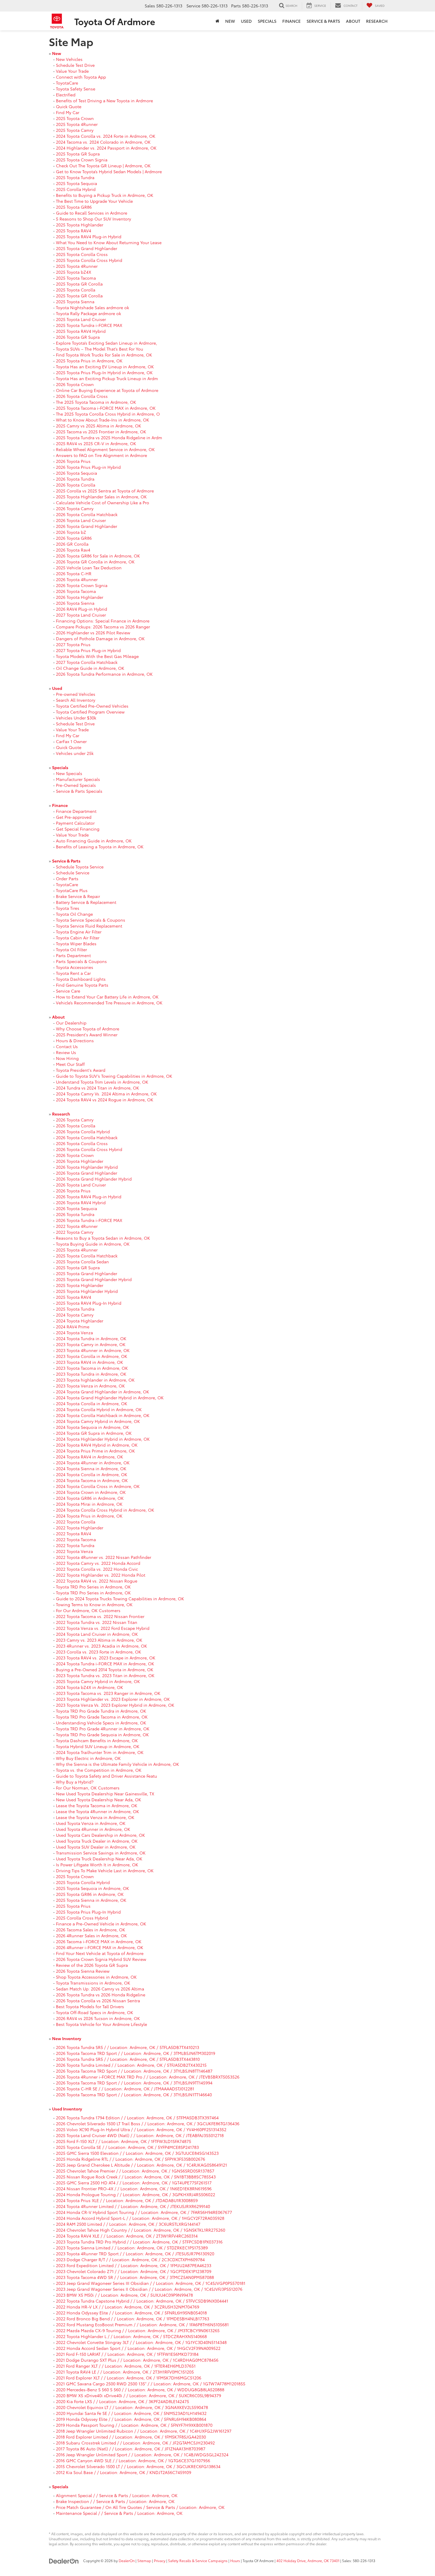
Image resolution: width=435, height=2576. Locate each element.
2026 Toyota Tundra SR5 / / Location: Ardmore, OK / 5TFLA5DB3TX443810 (128, 2059)
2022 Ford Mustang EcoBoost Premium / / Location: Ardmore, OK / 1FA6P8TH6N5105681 (142, 2324)
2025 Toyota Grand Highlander (87, 248)
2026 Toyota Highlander (80, 597)
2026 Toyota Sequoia (76, 473)
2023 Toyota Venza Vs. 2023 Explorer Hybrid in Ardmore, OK (115, 1705)
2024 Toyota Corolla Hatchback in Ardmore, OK (103, 1415)
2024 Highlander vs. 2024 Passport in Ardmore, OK (106, 148)
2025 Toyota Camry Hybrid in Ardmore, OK (98, 1681)
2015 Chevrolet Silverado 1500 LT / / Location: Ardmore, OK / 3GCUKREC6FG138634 (138, 2466)
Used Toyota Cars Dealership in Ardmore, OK (100, 1835)
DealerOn (127, 2560)
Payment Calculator (75, 823)
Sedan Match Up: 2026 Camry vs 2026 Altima (100, 1989)
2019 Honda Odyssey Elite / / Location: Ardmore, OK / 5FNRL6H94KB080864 (131, 2419)
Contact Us (67, 1046)
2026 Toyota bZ (71, 532)
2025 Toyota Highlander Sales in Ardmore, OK (101, 497)
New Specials (69, 773)
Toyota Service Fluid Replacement (89, 926)
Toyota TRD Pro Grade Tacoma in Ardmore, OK (102, 1717)
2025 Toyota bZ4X (74, 272)
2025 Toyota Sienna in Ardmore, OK (91, 1900)
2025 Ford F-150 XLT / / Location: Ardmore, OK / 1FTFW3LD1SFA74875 (124, 2141)
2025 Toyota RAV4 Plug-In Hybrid (89, 1303)
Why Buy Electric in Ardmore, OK (88, 1758)
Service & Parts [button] (323, 21)
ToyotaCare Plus (72, 890)
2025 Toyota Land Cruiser (81, 319)
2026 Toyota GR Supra (78, 337)
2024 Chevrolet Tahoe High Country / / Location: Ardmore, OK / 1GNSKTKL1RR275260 (141, 2230)
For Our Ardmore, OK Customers (88, 1610)
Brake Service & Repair (78, 896)
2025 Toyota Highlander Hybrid (87, 1291)
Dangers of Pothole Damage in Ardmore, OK (100, 638)
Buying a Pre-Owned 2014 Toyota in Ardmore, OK (105, 1669)
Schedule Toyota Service (80, 867)
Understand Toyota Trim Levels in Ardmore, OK (102, 1082)
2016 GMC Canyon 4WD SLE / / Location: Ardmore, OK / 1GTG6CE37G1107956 (133, 2460)
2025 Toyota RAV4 (74, 231)
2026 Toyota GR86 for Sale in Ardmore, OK (98, 556)
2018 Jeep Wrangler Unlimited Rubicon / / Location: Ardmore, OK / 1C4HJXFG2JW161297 (144, 2431)
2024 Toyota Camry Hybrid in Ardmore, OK (98, 1421)
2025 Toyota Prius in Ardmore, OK (89, 361)
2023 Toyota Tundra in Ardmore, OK (91, 1374)
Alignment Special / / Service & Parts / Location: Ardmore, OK (117, 2495)
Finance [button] (291, 21)
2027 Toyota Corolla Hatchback (87, 662)
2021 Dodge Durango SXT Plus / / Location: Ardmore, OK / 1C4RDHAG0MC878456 (137, 2360)
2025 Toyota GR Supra (78, 154)
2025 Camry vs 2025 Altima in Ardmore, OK (99, 426)
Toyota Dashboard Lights (81, 979)
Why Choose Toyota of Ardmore (88, 1029)
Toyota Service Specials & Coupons (91, 920)
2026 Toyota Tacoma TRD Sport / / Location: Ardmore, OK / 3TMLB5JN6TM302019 (136, 2053)
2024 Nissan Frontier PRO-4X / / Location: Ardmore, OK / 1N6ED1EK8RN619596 (134, 2188)
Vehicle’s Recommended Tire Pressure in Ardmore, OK (109, 1003)
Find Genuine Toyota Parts (82, 985)
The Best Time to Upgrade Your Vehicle (94, 201)
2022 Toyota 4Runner (77, 1226)
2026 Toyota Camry (75, 508)
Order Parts (67, 878)
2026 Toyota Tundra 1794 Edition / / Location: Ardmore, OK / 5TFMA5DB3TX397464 (137, 2118)
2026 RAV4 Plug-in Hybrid (82, 609)
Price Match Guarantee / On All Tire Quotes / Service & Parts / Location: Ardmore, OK (140, 2507)
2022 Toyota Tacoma (76, 1539)
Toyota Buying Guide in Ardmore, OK (93, 1244)
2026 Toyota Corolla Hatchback (87, 514)
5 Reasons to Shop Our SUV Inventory (94, 219)
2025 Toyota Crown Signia (82, 160)
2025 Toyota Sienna (75, 301)
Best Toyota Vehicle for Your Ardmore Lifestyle (101, 2024)
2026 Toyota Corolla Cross (82, 396)
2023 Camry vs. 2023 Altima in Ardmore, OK (99, 1640)
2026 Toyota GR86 (74, 538)
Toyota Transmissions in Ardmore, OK (93, 1983)
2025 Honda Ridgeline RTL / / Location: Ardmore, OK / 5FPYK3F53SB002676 (130, 2159)
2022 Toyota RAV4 (74, 1533)
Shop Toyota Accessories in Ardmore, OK (96, 1977)
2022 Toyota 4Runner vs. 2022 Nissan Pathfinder (104, 1557)
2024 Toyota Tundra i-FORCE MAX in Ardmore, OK (105, 1664)
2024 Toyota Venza (74, 1332)
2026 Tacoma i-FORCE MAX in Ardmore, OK (99, 1941)
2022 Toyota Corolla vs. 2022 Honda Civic (97, 1569)
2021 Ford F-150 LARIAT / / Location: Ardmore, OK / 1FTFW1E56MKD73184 (127, 2354)
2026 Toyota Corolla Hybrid (83, 1131)
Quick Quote (69, 106)
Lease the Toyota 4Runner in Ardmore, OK (98, 1811)
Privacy (160, 2560)
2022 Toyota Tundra (75, 1545)
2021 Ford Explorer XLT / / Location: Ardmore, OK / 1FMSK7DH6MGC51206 (129, 2378)
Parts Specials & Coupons (81, 961)
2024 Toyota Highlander (80, 1321)
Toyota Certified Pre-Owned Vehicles (92, 706)
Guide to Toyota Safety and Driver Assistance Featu (107, 1776)
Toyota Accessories (75, 967)
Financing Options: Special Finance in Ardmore (103, 621)
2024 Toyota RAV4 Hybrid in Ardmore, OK (97, 1445)
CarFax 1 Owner (71, 741)
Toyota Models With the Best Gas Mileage (97, 656)
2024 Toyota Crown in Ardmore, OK (91, 1492)
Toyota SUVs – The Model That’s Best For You (100, 349)
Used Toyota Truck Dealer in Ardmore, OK (97, 1841)
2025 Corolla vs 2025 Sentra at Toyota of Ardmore (105, 491)
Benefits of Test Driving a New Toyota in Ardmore (104, 100)
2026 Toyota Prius (73, 461)
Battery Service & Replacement (86, 902)
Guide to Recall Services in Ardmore (92, 213)
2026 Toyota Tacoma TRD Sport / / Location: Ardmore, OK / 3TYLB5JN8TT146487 (134, 2071)
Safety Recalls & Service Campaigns (198, 2560)
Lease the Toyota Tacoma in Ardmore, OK (97, 1805)
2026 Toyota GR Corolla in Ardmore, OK (95, 562)
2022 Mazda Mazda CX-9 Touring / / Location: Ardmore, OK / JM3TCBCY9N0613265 (138, 2330)
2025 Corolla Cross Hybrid (82, 1918)
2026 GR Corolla (72, 544)
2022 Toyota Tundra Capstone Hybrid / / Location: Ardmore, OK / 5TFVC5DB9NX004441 (142, 2301)
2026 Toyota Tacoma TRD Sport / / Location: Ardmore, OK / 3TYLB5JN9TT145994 (134, 2083)
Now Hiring (67, 1058)
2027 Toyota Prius (73, 644)
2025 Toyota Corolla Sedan (82, 1262)
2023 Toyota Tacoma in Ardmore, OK (92, 1368)
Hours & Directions (75, 1040)
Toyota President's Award (81, 1070)
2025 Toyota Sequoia (76, 183)
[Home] (217, 21)
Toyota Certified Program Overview (90, 712)
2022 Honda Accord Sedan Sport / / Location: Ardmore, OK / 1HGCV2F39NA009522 (138, 2348)
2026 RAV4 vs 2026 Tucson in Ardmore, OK (98, 2018)
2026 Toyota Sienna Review (83, 1971)
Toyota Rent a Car (73, 973)
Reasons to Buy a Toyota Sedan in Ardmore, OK (103, 1238)
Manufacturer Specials (78, 779)
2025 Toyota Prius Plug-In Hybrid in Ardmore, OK (104, 372)
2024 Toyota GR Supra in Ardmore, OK (94, 1433)
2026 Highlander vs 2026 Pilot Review (93, 633)
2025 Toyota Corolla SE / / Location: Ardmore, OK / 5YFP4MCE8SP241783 (127, 2147)
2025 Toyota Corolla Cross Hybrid (89, 260)
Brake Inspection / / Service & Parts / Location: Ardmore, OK (115, 2501)
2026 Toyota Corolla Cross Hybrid (89, 1149)
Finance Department (76, 811)
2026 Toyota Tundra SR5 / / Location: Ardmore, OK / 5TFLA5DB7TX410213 (128, 2047)
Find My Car (68, 112)
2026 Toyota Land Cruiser (81, 520)
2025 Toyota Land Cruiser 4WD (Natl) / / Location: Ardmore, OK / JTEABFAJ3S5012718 (140, 2135)
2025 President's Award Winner (87, 1035)
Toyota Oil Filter (71, 949)
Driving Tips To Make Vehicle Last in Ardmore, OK (105, 1870)
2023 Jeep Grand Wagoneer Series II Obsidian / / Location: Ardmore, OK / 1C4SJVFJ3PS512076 (149, 2289)
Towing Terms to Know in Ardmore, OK (94, 1604)
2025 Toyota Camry (75, 130)
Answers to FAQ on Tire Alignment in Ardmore (101, 455)
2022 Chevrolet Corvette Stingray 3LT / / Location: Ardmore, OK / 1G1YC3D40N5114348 (141, 2342)
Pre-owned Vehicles (76, 694)
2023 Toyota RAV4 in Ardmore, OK (90, 1362)
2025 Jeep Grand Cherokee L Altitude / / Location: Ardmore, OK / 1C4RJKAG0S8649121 (141, 2165)
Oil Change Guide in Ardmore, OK (90, 668)
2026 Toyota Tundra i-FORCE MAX (89, 1220)
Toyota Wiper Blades (76, 943)
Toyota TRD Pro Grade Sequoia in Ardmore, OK (102, 1734)
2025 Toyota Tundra (75, 177)
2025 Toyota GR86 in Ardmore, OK (90, 1894)
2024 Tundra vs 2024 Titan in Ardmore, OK (98, 1088)
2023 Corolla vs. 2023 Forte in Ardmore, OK (99, 1652)
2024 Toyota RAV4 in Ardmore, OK (90, 1457)
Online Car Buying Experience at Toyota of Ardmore (107, 390)
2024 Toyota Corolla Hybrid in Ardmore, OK (99, 1409)
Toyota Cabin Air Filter (78, 938)
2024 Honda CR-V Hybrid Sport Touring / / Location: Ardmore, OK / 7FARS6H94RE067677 (144, 2212)
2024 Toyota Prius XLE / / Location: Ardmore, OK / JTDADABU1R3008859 (127, 2200)
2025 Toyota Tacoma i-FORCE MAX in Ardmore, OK (106, 408)
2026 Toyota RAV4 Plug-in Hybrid (89, 1197)
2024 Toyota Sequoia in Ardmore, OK (92, 1427)
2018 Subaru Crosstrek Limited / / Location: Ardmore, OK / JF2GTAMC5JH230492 (135, 2443)
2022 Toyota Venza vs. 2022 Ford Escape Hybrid (103, 1628)
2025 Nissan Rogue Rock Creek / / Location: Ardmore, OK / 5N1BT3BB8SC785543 (136, 2177)
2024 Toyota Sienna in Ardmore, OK (91, 1468)
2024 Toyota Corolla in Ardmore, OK (92, 1403)
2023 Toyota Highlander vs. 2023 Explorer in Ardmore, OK (113, 1699)
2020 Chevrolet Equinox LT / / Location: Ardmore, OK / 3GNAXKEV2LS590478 (132, 2407)
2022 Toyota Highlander (80, 1528)
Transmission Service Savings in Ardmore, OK (101, 1853)
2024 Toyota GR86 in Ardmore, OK (90, 1498)
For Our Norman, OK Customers (88, 1788)
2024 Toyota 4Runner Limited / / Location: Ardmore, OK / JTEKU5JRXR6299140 (133, 2206)
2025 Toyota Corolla (76, 290)
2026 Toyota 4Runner (77, 579)
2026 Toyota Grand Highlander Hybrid (94, 1179)
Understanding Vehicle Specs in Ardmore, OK (101, 1723)
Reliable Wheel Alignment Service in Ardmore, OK (105, 449)
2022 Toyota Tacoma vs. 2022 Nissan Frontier (100, 1616)
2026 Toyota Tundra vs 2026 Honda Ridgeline (101, 1995)
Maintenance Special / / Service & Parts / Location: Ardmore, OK (119, 2513)
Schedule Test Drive (75, 65)
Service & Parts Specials (79, 791)
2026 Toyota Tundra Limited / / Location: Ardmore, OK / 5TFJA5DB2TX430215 (131, 2065)
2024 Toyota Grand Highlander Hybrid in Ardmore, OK (110, 1398)
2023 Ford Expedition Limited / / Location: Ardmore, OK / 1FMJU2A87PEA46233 (134, 2265)
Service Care (68, 991)
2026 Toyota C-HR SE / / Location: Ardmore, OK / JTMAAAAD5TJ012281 (125, 2089)
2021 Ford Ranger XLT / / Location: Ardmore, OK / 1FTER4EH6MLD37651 (126, 2366)
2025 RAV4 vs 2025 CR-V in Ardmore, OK (96, 443)
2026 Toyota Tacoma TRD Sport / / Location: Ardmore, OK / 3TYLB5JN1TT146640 (134, 2094)
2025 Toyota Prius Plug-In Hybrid (88, 1912)
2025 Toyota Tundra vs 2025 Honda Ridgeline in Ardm (109, 437)
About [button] (353, 21)
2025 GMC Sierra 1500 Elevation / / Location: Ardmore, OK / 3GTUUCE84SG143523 (137, 2153)
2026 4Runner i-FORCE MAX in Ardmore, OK (100, 1947)
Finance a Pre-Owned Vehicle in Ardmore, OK (101, 1924)
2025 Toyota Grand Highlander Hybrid (94, 1279)
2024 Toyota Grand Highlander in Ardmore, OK (103, 1392)
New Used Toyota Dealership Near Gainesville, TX (105, 1794)
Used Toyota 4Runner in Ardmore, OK (93, 1829)
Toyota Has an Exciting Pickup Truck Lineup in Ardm (107, 378)
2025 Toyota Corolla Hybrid (83, 1882)
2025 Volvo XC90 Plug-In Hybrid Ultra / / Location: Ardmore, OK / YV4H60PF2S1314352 (141, 2129)
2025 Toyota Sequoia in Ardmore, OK (92, 1888)
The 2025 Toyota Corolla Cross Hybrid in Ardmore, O (108, 414)
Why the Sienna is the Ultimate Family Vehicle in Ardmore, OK (117, 1764)
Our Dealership (71, 1023)
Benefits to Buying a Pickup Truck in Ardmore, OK (105, 195)
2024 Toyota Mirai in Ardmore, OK (89, 1504)
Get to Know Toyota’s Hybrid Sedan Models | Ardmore (109, 171)
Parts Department (73, 955)
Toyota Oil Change (74, 914)
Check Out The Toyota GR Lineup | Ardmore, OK (103, 166)
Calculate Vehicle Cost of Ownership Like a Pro (103, 502)
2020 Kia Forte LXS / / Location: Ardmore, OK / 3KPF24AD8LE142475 (123, 2401)
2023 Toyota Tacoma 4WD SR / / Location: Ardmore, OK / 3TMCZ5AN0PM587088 (135, 2277)
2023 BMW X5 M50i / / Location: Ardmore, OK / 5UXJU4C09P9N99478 (124, 2295)
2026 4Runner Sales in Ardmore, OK (91, 1935)
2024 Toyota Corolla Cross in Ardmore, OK (98, 1486)
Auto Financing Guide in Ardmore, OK (94, 841)
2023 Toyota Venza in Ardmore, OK (90, 1386)
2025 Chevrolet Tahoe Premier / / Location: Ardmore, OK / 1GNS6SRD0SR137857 (135, 2171)
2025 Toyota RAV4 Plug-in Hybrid (89, 236)
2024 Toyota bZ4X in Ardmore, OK (90, 1687)
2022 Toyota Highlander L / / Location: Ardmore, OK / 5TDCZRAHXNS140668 (131, 2336)
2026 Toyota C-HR (74, 573)
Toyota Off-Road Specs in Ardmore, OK (95, 2012)
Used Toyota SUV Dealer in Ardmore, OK (96, 1847)
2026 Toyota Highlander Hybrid (87, 1167)
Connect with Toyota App (81, 77)
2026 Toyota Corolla (76, 485)
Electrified (66, 95)
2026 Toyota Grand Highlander (87, 526)
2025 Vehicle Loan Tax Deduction (89, 568)
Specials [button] (267, 21)
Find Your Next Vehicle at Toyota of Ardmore (100, 1953)
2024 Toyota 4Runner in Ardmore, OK (93, 1463)
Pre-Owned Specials (76, 785)
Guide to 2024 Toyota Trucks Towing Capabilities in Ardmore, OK (120, 1599)
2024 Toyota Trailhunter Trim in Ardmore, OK (100, 1752)
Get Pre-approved (74, 817)
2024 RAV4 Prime (73, 1327)
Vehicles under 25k (75, 753)
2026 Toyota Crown (75, 384)
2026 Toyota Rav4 (73, 550)
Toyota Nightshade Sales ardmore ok (92, 307)
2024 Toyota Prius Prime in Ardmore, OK (95, 1451)
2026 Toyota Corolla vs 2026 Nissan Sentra (98, 2001)
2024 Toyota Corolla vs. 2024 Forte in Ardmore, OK (106, 136)
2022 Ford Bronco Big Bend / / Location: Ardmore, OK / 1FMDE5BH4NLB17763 (133, 2319)
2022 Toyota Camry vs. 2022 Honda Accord (98, 1563)
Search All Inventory (76, 700)
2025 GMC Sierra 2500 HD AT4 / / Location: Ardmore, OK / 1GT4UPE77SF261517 (134, 2183)
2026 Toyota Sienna (75, 603)
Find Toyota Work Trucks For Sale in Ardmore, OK (104, 355)
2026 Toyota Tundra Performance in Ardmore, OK (104, 674)
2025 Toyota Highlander (80, 225)
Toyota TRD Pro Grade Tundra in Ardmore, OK (101, 1711)
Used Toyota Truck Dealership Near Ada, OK (99, 1859)
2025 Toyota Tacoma (76, 278)
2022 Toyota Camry (75, 1232)
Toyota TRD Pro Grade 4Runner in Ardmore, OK (103, 1729)
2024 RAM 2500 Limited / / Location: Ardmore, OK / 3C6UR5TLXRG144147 (128, 2224)
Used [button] (246, 21)
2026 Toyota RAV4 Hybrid (81, 1202)
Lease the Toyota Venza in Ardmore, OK (95, 1817)
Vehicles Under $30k (76, 718)
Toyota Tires (68, 908)
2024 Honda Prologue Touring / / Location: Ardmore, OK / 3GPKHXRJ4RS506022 (136, 2194)
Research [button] (377, 21)
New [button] (230, 21)
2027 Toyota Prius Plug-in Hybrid (88, 650)
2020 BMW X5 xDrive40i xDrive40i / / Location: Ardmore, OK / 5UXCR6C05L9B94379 (138, 2395)
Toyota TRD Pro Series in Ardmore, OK (93, 1587)
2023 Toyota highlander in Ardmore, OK (95, 1380)
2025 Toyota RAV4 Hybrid (81, 331)
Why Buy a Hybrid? (75, 1782)
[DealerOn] (64, 2560)
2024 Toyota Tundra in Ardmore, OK (91, 1338)
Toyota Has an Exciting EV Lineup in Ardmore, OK (105, 367)
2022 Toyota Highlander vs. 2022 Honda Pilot (101, 1575)
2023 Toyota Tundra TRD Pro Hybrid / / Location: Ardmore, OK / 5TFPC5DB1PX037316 (139, 2242)
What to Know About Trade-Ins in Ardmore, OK (103, 420)
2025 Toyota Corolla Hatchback (87, 1256)
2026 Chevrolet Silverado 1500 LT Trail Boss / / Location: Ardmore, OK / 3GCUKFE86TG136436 (148, 2123)
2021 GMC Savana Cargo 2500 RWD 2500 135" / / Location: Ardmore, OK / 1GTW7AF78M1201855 (151, 2384)
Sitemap (144, 2560)
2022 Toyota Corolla (76, 1522)
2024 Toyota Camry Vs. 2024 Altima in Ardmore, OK (106, 1094)
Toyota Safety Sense (76, 89)
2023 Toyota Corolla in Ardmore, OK (92, 1356)
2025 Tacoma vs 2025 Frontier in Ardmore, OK (101, 432)
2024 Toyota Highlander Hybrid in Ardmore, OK (103, 1439)
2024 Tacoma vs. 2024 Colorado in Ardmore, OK (103, 142)
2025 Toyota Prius (73, 1906)
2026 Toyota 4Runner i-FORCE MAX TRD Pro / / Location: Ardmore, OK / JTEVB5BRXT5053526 (148, 2077)
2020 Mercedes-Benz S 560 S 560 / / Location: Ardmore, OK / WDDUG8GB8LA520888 (140, 2389)
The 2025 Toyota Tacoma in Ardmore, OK (96, 402)
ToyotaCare (67, 83)
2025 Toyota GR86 (74, 207)
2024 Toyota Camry (75, 1315)
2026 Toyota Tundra (75, 479)
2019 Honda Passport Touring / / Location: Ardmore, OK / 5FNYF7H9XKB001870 (134, 2425)
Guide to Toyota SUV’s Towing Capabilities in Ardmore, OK (114, 1076)
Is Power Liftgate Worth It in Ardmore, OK (97, 1865)
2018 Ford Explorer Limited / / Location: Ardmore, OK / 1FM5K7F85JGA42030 (131, 2437)
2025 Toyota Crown (75, 118)
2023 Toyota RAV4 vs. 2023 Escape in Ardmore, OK (106, 1658)
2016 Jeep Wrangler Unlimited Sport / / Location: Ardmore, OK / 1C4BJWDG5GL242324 (142, 2455)
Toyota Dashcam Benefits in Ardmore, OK (97, 1740)
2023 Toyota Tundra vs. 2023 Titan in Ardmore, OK (105, 1675)
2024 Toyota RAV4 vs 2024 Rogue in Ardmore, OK (105, 1100)
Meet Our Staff (70, 1064)
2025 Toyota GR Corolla (79, 284)
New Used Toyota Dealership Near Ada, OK (99, 1800)
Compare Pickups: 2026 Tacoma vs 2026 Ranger (103, 627)
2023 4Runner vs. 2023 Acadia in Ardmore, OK (101, 1646)
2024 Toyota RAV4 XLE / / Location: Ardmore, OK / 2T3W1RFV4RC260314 (127, 2236)
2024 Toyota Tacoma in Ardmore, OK (92, 1480)
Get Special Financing (78, 829)
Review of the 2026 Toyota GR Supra (92, 1965)
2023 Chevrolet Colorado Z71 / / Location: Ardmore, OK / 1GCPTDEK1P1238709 (134, 2271)
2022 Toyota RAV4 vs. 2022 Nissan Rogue (97, 1581)
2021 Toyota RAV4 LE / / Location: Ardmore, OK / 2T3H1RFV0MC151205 (125, 2372)
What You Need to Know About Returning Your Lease (109, 242)
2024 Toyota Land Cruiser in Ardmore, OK (97, 1634)
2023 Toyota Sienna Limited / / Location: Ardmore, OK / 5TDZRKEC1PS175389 (132, 2248)
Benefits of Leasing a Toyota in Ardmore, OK (100, 847)
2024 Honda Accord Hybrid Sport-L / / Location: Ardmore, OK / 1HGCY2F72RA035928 (140, 2218)
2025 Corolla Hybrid (76, 189)
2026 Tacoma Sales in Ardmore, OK (91, 1930)
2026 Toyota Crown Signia (82, 585)
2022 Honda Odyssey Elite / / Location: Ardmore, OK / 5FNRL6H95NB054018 (131, 2313)
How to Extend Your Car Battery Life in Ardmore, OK (107, 997)
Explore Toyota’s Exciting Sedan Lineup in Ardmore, (107, 343)
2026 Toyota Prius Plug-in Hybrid (88, 467)
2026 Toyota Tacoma (76, 591)
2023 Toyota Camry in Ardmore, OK (91, 1344)
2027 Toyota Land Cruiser (81, 615)
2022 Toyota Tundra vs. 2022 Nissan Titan (97, 1622)
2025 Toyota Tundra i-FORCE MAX (89, 325)
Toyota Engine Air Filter (79, 932)
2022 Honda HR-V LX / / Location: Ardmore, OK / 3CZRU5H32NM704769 (128, 2307)
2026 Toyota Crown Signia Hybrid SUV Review (101, 1959)
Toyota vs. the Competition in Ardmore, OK (99, 1770)
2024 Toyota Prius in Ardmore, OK (89, 1516)
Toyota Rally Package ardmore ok (88, 313)
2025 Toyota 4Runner (77, 124)
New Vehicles (69, 59)
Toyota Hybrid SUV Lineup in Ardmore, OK (98, 1746)
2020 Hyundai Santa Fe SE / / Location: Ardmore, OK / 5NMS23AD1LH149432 (131, 2413)
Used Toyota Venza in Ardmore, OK (91, 1823)
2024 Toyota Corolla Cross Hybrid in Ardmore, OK (105, 1510)
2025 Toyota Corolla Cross (82, 254)
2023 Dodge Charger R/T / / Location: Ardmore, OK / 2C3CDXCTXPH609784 (130, 2259)
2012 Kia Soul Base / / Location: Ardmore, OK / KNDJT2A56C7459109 (124, 2472)
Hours (235, 2560)
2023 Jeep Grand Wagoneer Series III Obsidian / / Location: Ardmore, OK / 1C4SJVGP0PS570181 (151, 2283)
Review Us (66, 1052)
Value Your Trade (72, 71)
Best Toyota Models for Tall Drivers (90, 2006)
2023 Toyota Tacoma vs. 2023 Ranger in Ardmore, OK (108, 1693)
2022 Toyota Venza (74, 1551)
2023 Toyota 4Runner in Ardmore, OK (93, 1350)
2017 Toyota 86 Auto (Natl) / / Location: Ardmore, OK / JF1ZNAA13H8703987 (131, 2449)
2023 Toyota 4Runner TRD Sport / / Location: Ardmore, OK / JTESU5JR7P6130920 (135, 2254)
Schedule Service (73, 873)
